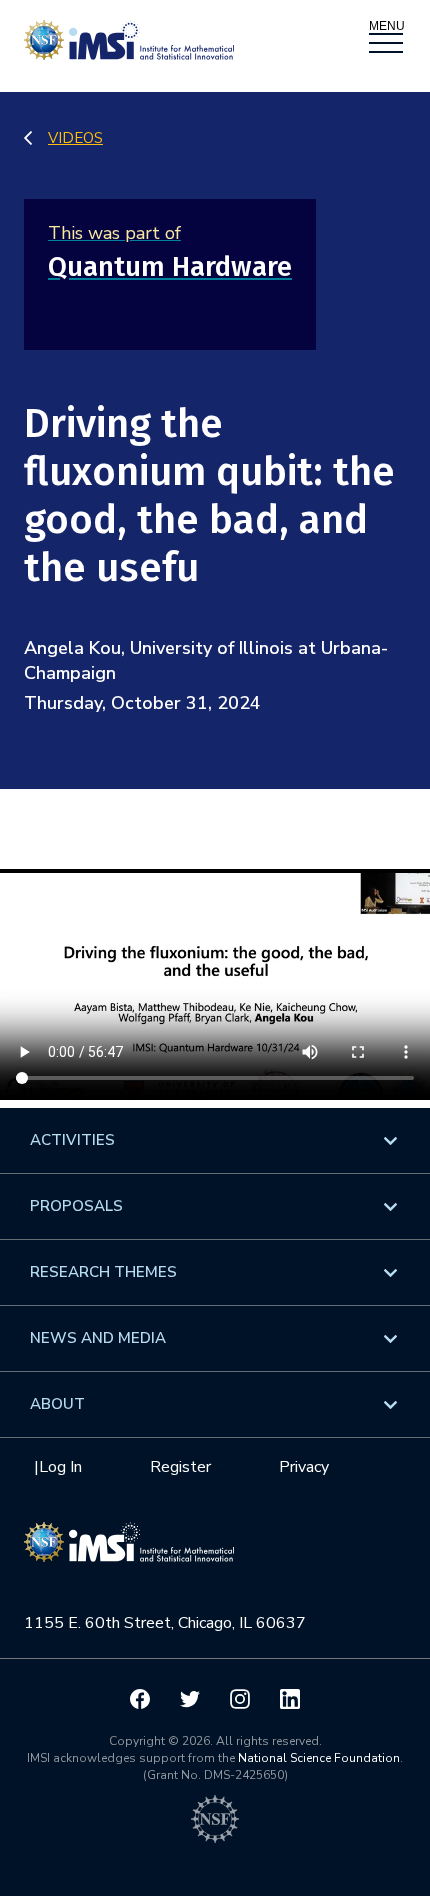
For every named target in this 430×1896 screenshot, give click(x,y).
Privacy (304, 1467)
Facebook (140, 1699)
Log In (60, 1467)
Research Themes (103, 1272)
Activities (72, 1140)
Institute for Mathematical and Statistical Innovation (129, 1552)
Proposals (76, 1206)
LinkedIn (290, 1699)
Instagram (240, 1699)
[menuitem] (215, 1140)
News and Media (98, 1338)
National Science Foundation (319, 1758)
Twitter (190, 1699)
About (57, 1404)
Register (180, 1467)
